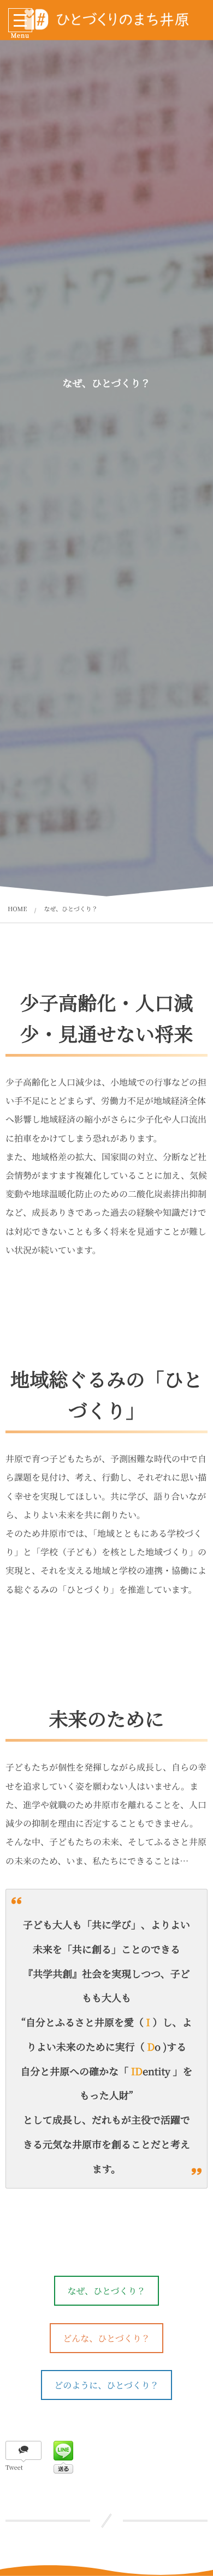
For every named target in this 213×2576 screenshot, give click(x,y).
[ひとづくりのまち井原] (106, 19)
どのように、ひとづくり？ (106, 2385)
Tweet (14, 2468)
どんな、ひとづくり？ (106, 2338)
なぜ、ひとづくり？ (106, 2291)
